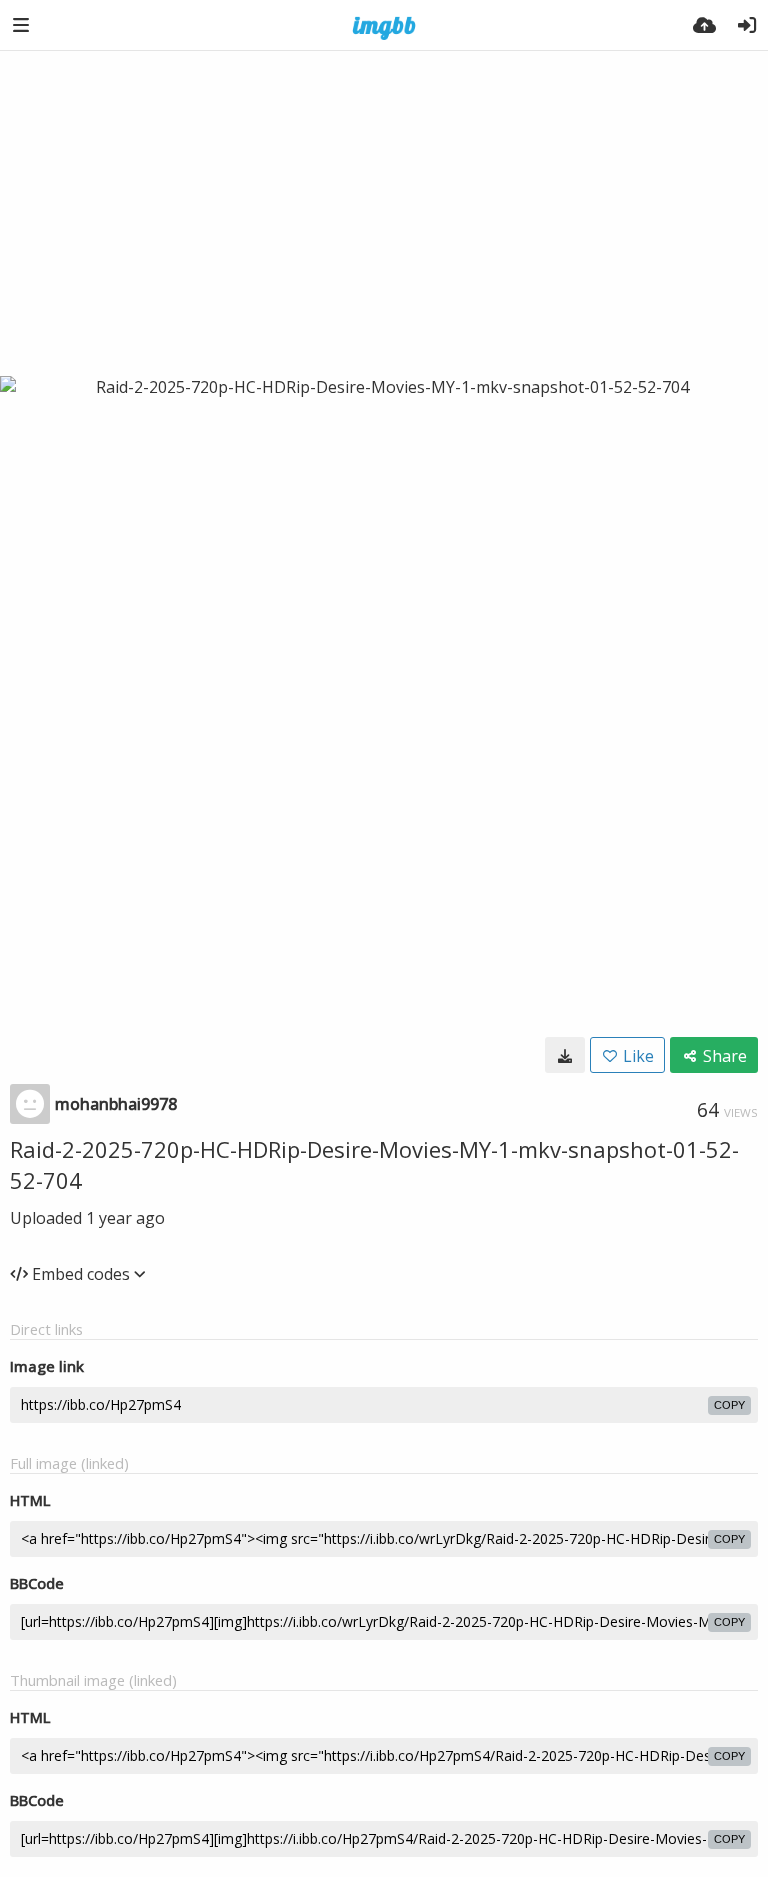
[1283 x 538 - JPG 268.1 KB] (565, 1055)
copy (729, 1405)
